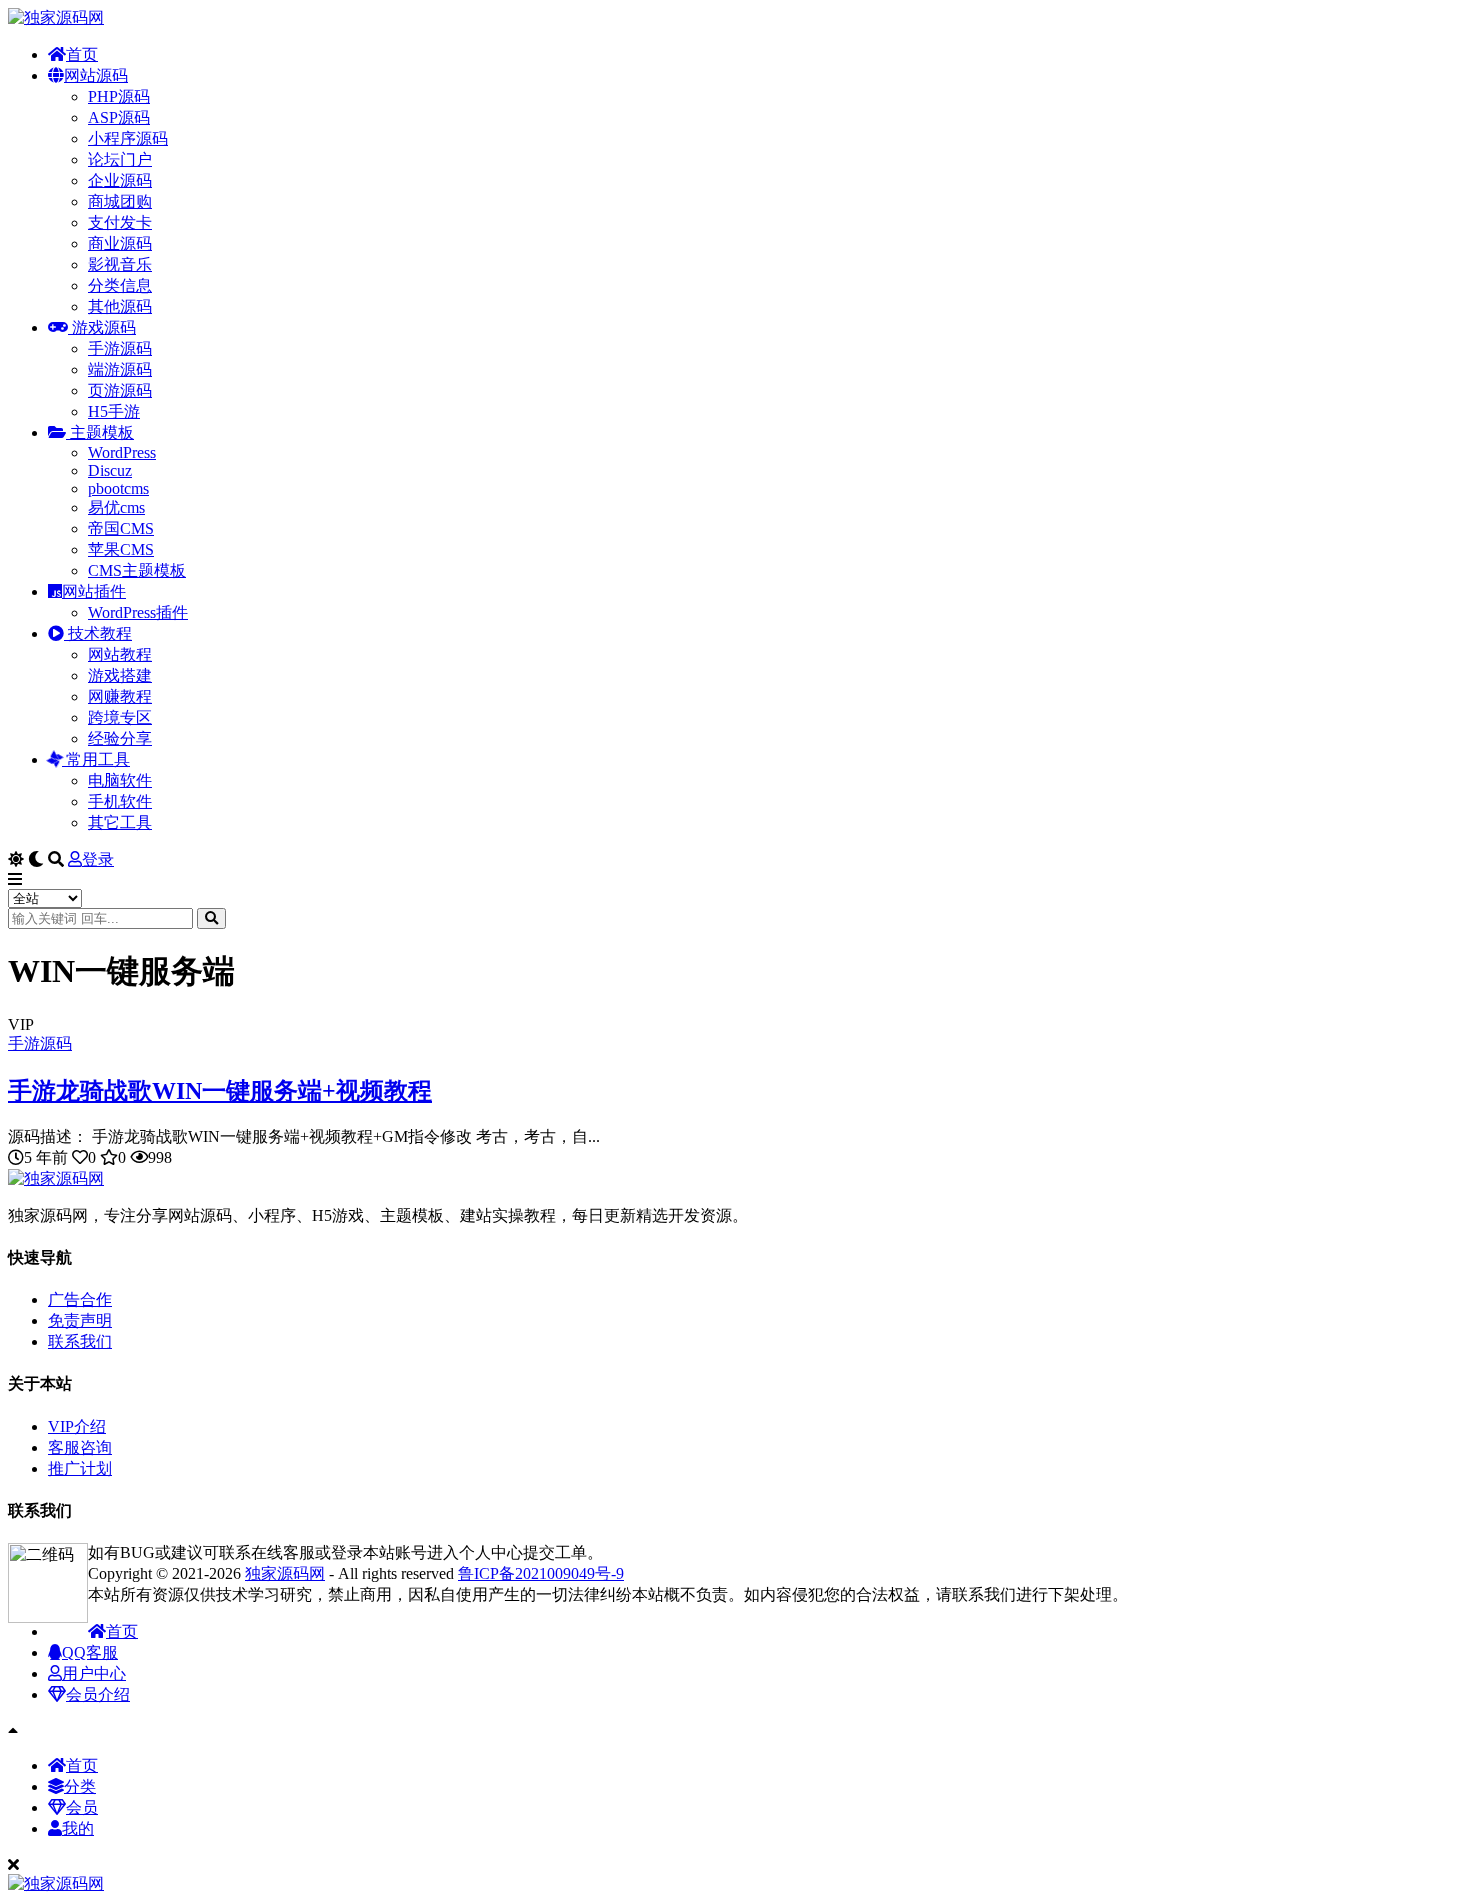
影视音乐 (120, 264)
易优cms (116, 507)
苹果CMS (121, 549)
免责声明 (80, 1320)
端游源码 (120, 369)
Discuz (110, 470)
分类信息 (120, 285)
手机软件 (120, 801)
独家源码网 (285, 1573)
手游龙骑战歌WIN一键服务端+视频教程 (220, 1091)
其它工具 (120, 822)
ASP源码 (119, 117)
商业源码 (120, 243)
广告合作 (80, 1299)
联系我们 (80, 1341)
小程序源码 (128, 138)
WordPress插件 (138, 612)
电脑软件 (120, 780)
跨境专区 (120, 717)
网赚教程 (120, 696)
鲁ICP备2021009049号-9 (541, 1573)
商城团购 (120, 201)
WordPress (122, 452)
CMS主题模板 (137, 570)
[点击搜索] (211, 918)
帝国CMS (121, 528)
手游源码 (120, 348)
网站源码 (96, 75)
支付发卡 (120, 222)
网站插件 (94, 591)
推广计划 (80, 1468)
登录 (98, 859)
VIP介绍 (77, 1426)
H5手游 (114, 411)
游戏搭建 (120, 675)
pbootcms (118, 488)
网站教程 (120, 654)
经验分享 (120, 738)
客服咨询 (80, 1447)
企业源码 (120, 180)
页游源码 (120, 390)
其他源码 (120, 306)
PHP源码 (119, 96)
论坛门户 (120, 159)
